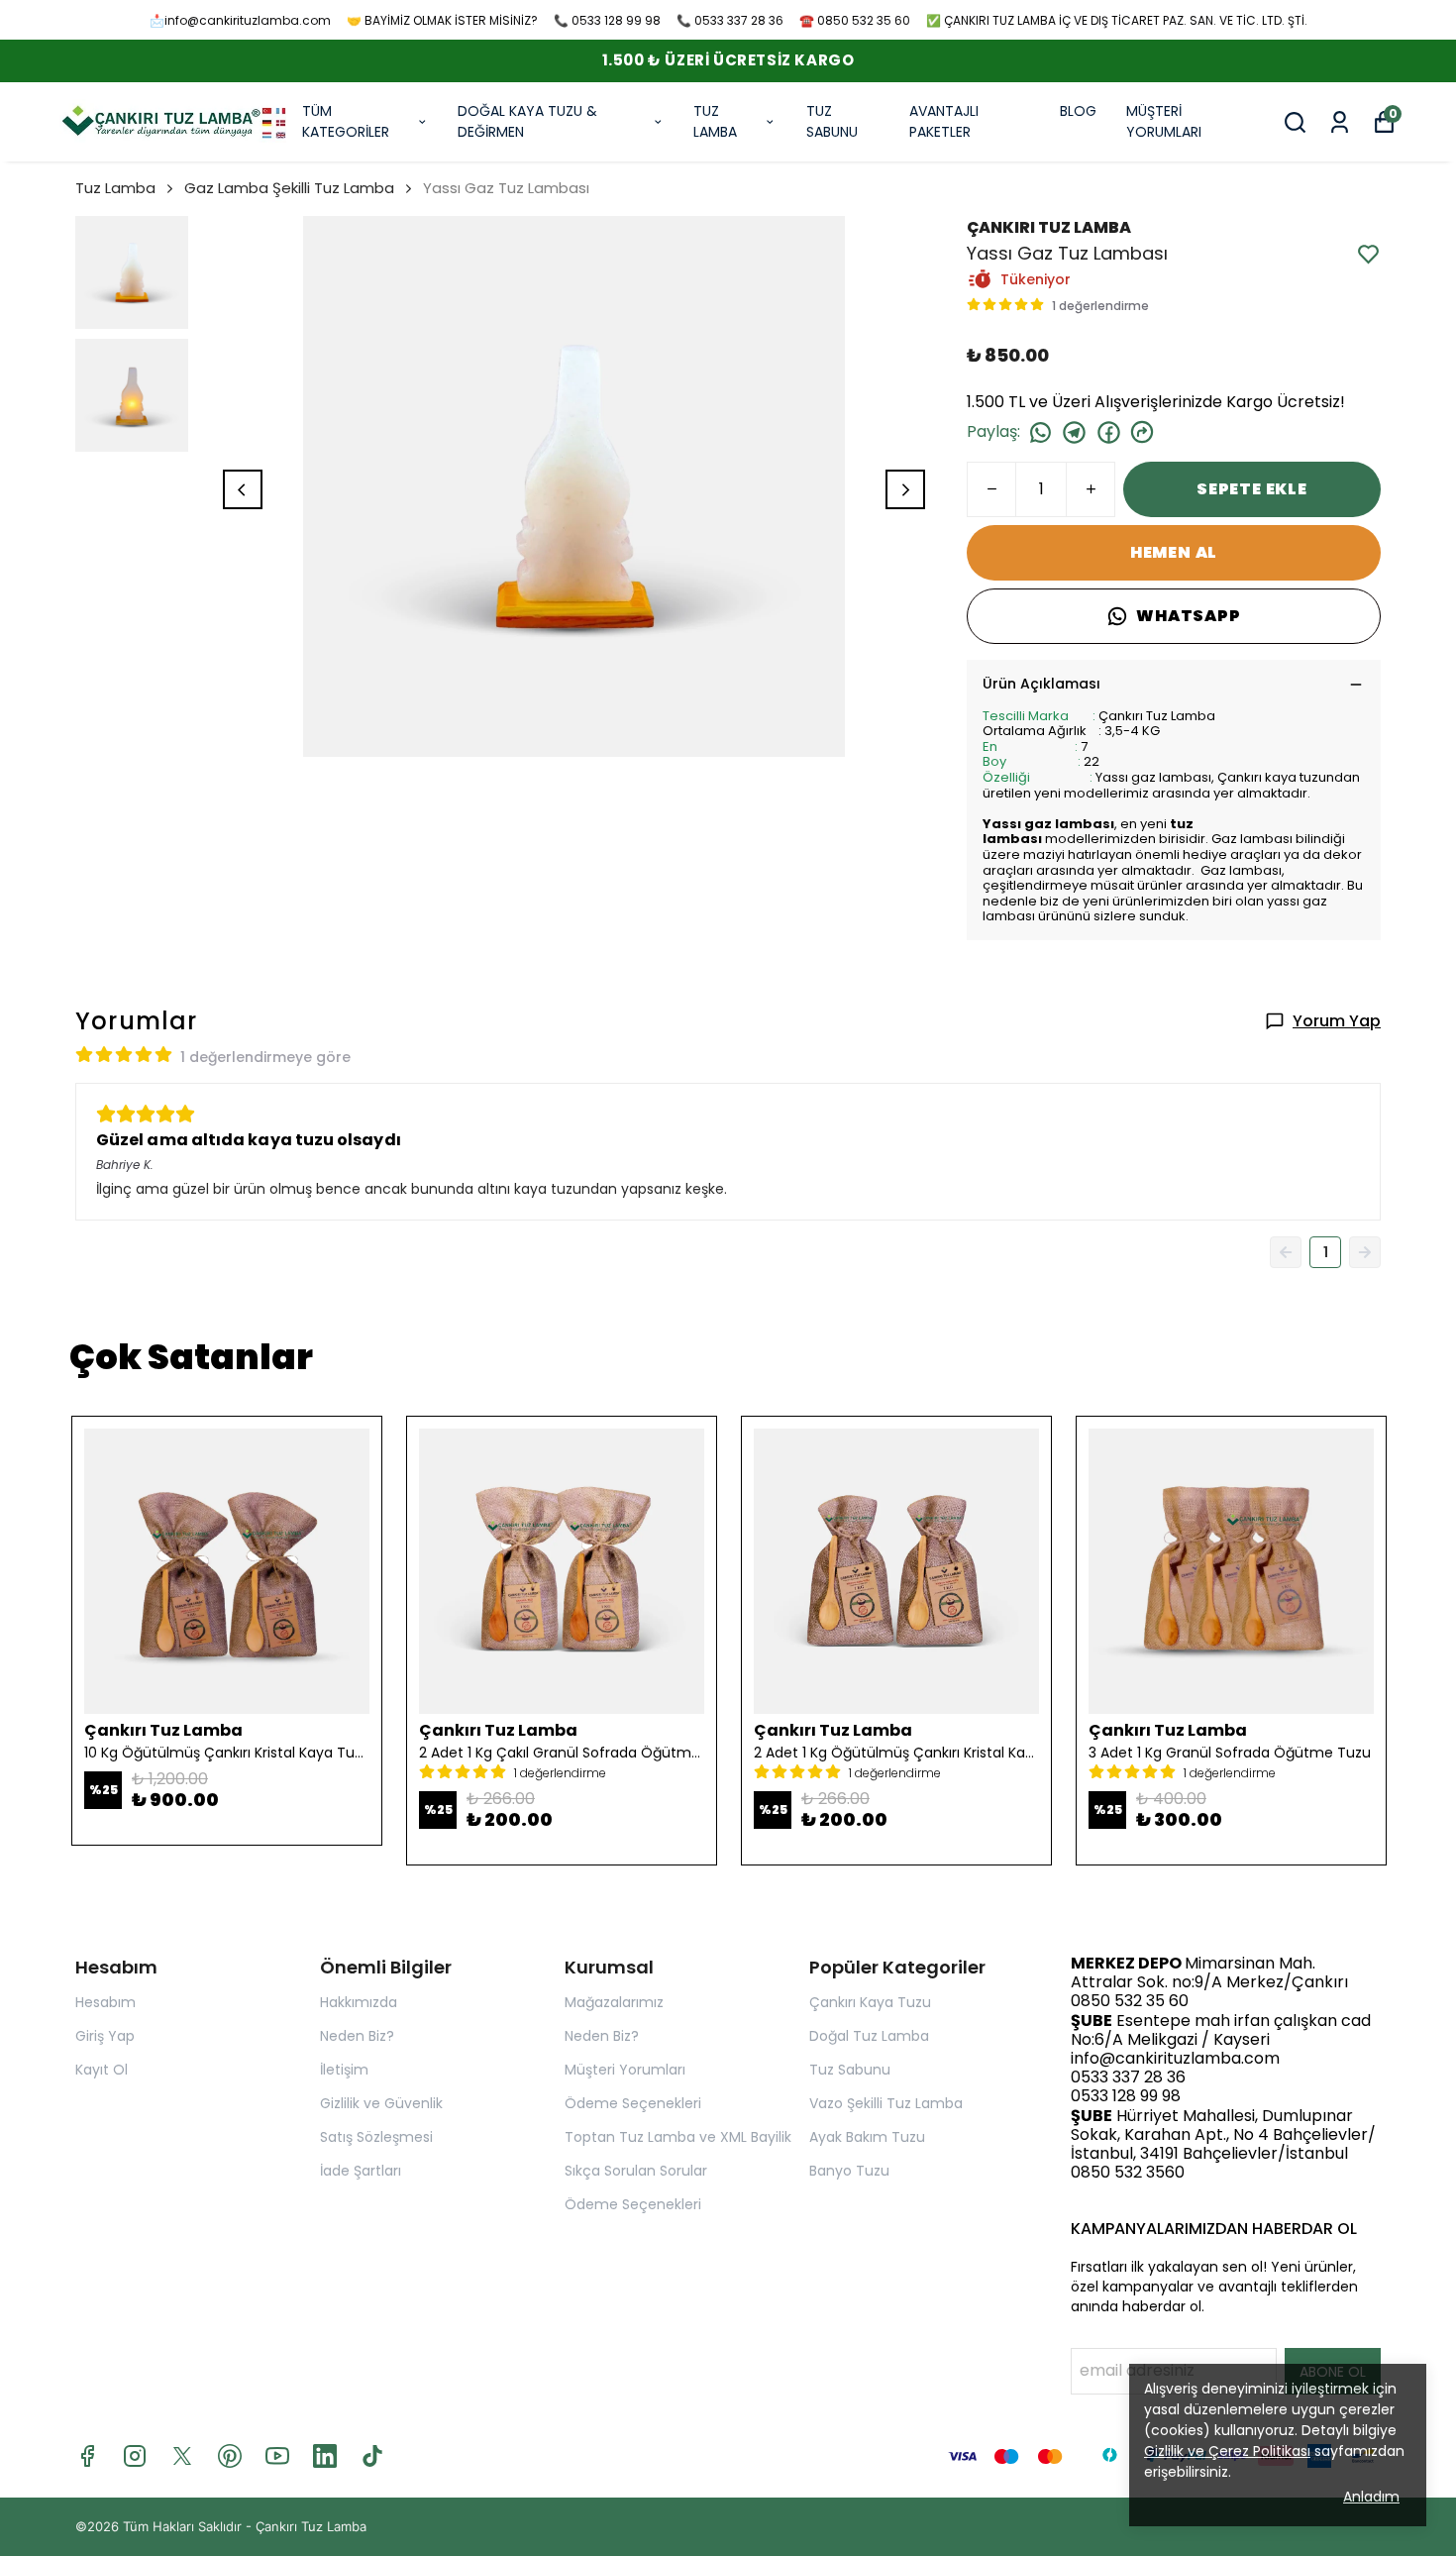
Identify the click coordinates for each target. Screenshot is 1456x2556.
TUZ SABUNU (832, 121)
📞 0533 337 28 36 (730, 20)
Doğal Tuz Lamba (869, 2036)
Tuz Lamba (115, 188)
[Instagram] (135, 2456)
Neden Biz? (357, 2036)
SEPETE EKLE (1252, 489)
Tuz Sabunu (850, 2070)
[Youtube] (277, 2456)
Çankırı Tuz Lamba (311, 2526)
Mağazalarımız (614, 2002)
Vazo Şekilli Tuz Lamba (886, 2103)
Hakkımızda (359, 2002)
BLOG (1078, 111)
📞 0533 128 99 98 (607, 20)
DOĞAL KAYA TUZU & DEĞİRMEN (527, 121)
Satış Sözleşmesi (376, 2137)
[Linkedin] (325, 2456)
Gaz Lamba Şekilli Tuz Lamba (289, 188)
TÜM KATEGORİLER (346, 121)
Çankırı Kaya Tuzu (870, 2002)
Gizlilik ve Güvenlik (381, 2103)
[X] (182, 2456)
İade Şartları (361, 2171)
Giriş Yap (105, 2036)
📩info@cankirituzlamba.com (240, 20)
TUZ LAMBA (715, 121)
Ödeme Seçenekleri (633, 2103)
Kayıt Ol (102, 2070)
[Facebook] (87, 2456)
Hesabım (105, 2002)
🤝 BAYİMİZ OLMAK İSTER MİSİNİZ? (442, 20)
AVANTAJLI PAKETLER (944, 121)
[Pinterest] (230, 2456)
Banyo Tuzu (849, 2171)
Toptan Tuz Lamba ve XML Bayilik (678, 2137)
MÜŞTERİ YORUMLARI (1164, 121)
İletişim (344, 2070)
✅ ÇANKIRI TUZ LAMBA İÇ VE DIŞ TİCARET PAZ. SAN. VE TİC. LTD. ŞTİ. (1117, 20)
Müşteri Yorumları (625, 2070)
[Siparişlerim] (1340, 122)
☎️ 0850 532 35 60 (855, 20)
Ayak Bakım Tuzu (867, 2137)
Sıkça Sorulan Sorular (636, 2171)
